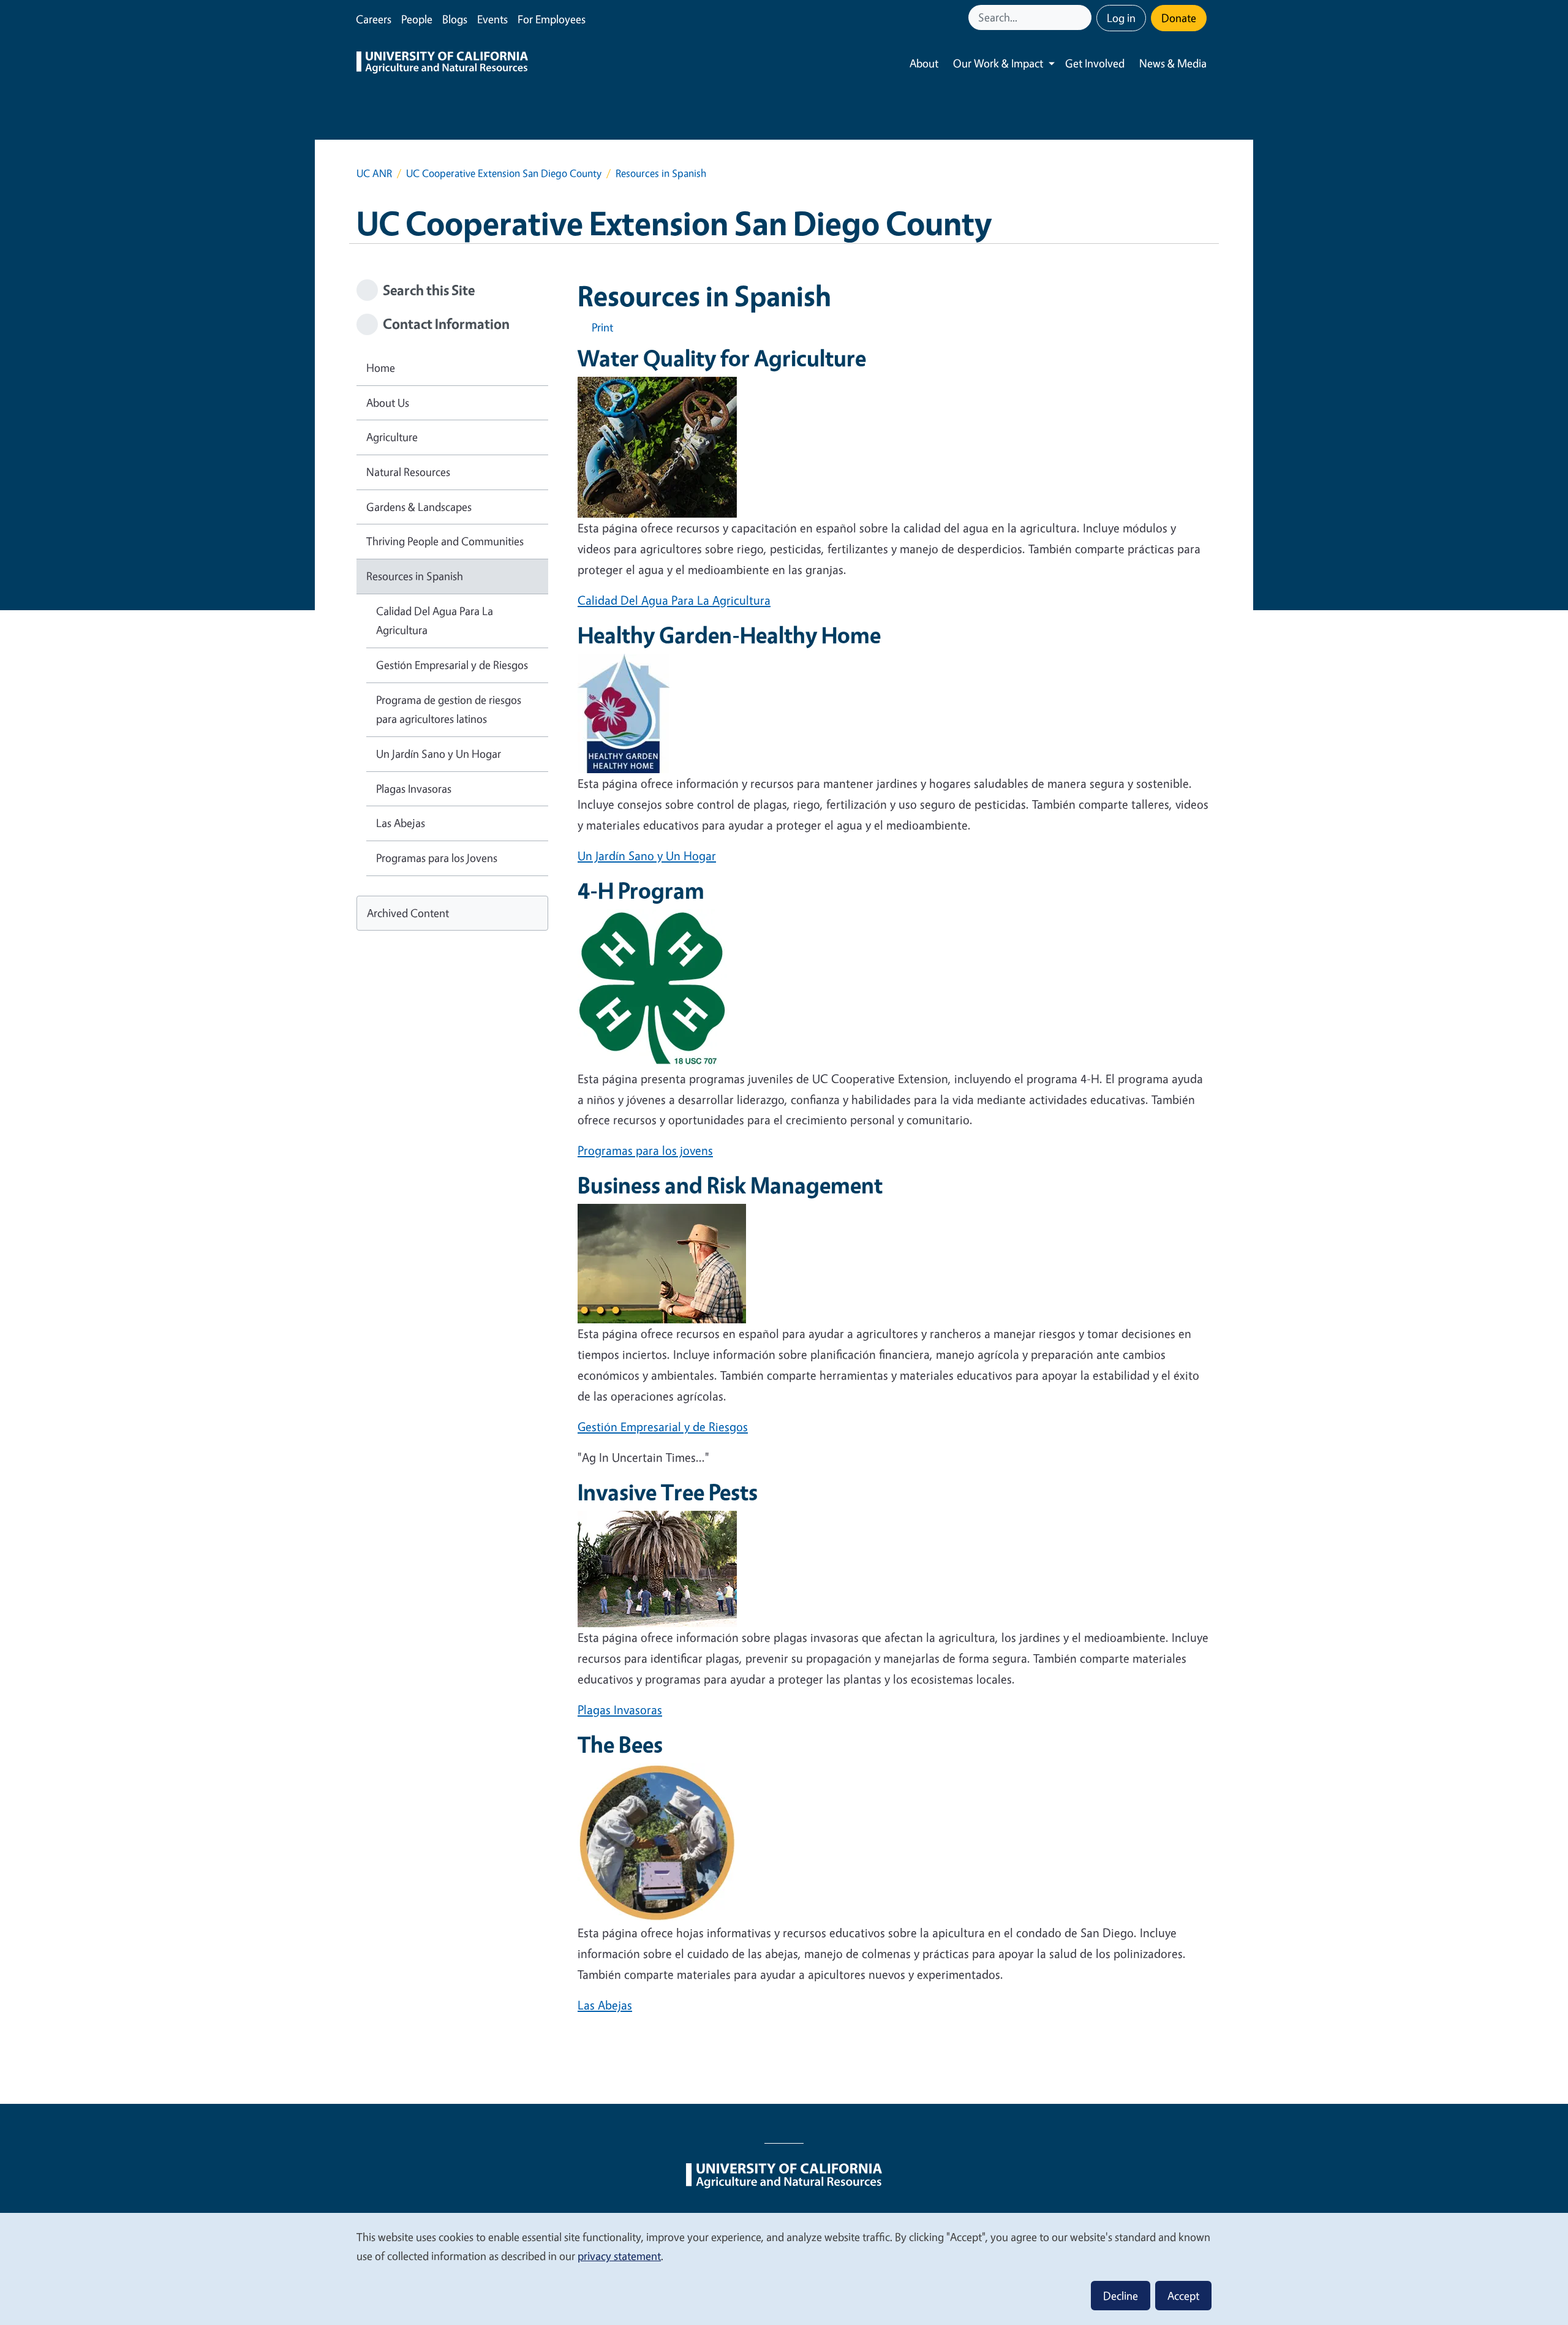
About (924, 63)
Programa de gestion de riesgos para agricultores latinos (449, 709)
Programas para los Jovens (437, 858)
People (417, 19)
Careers (374, 19)
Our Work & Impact (998, 63)
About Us (388, 403)
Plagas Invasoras (620, 1710)
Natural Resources (408, 472)
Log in (1121, 18)
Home (381, 368)
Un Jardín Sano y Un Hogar (647, 856)
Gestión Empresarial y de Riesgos (663, 1427)
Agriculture (392, 437)
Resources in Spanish (415, 576)
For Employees (552, 19)
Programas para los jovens (645, 1150)
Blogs (455, 19)
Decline (1121, 2296)
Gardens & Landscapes (419, 507)
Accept (1183, 2296)
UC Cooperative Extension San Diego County (504, 173)
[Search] (1084, 17)
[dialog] (784, 2268)
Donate (1179, 18)
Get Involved (1095, 63)
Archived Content (408, 913)
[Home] (442, 64)
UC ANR (374, 173)
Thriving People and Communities (445, 541)
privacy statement (619, 2256)
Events (492, 19)
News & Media (1173, 63)
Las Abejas (605, 2005)
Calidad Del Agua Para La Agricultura (674, 600)
